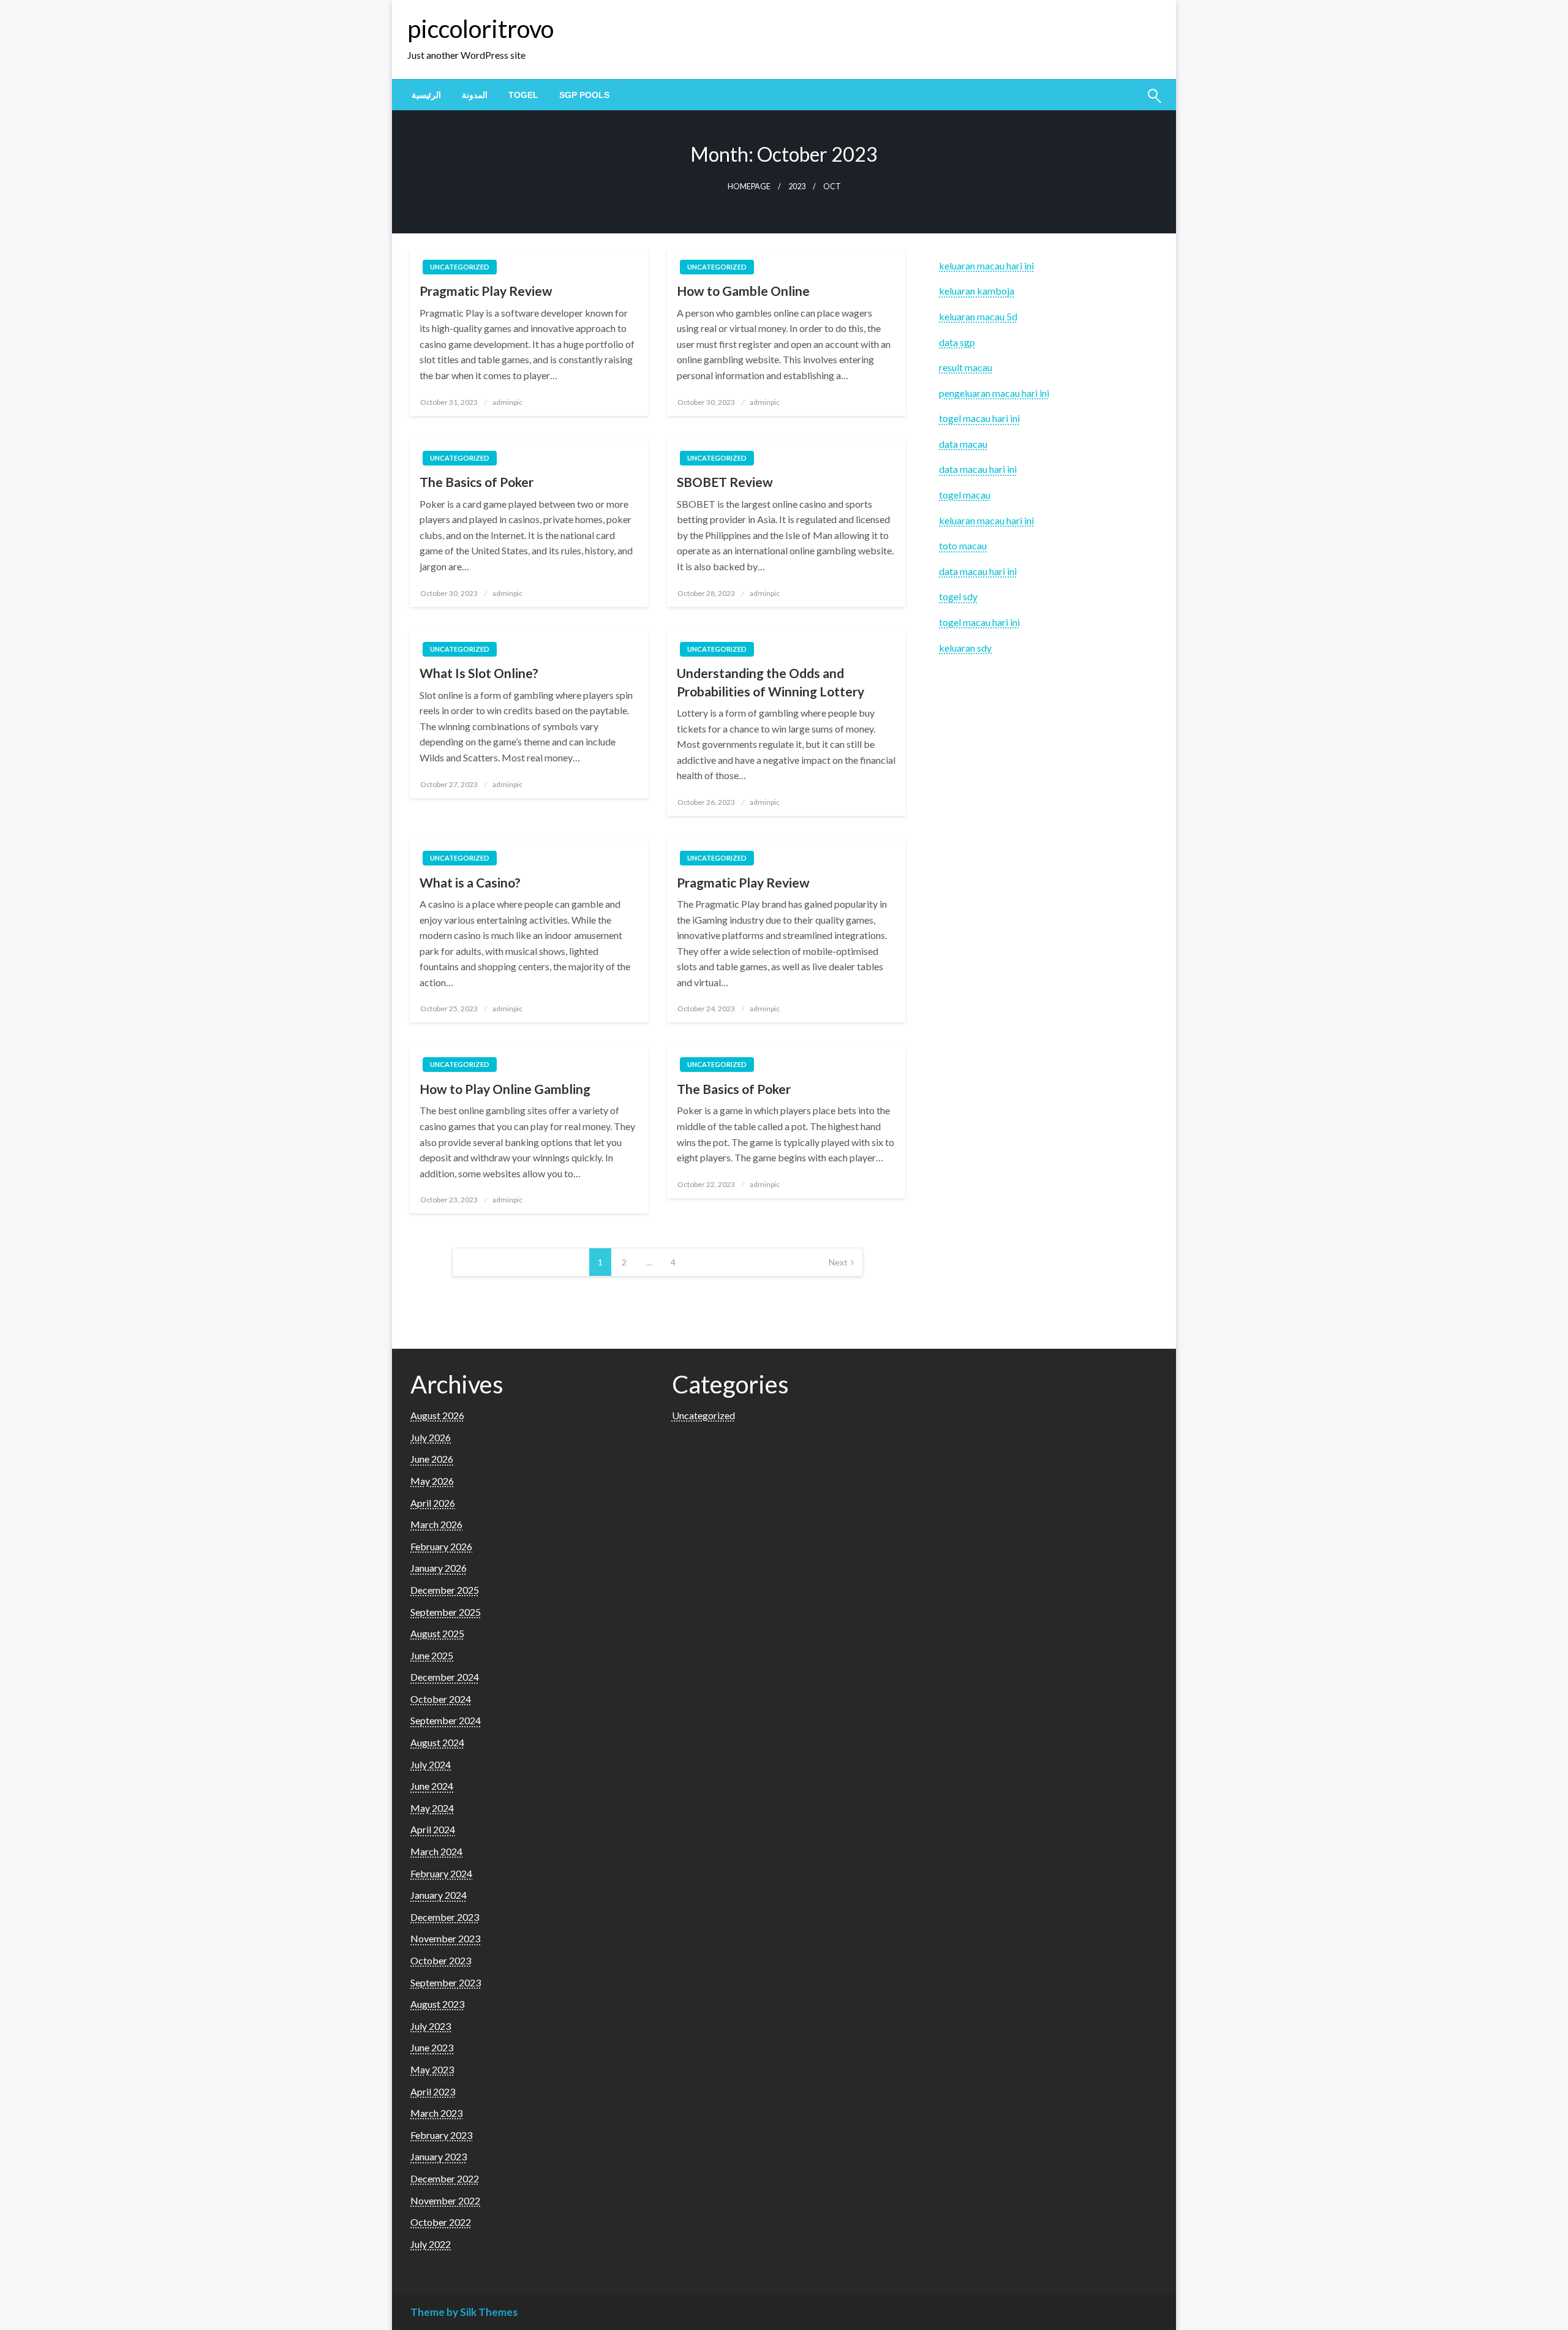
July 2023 (431, 2026)
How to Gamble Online (743, 291)
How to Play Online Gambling (505, 1089)
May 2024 (432, 1808)
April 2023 (433, 2091)
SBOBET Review (725, 482)
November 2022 (445, 2200)
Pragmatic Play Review (486, 291)
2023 (797, 187)
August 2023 (437, 2004)
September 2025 (446, 1612)
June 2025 (432, 1655)
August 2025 (437, 1633)
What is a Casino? (470, 882)
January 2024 (439, 1895)
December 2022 (445, 2178)
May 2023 (432, 2069)
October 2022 (441, 2222)
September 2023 (446, 1982)
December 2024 (445, 1677)
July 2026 (431, 1437)
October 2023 (441, 1960)
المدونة (475, 95)
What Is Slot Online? (479, 673)
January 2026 (439, 1568)
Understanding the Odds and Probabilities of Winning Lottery (771, 682)
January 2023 (439, 2156)
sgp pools (584, 95)
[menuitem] (426, 95)
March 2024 (436, 1851)
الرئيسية (426, 95)
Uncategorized (460, 267)
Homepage (749, 187)
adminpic (507, 402)
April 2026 (433, 1503)
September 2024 (446, 1720)
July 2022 (431, 2244)
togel (523, 95)
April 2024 (433, 1829)
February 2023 (441, 2135)
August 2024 (437, 1742)
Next (838, 1262)
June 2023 (432, 2047)
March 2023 (436, 2113)
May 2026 (432, 1481)
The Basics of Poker (477, 482)
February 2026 (441, 1546)
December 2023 (445, 1917)
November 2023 (445, 1938)
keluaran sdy (965, 648)
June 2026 (432, 1459)
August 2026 (437, 1415)
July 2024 (431, 1764)
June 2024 (432, 1786)
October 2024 (441, 1699)
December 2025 (445, 1590)
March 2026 (436, 1524)
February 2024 (441, 1873)
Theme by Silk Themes (464, 2312)
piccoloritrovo (481, 29)
